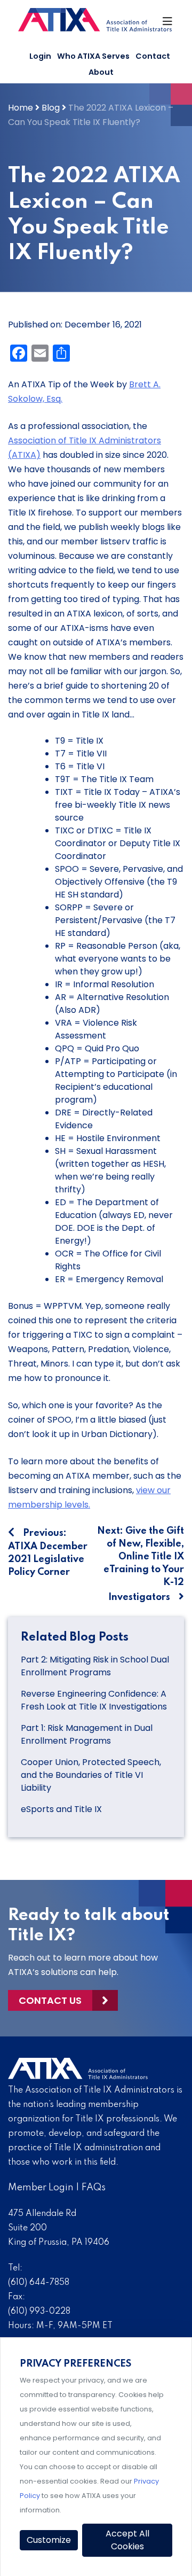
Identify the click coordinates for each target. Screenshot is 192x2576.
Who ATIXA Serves (93, 56)
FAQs (94, 2188)
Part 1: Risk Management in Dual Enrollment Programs (87, 1734)
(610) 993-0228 (39, 2312)
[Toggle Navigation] (168, 24)
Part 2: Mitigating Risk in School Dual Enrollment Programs (95, 1666)
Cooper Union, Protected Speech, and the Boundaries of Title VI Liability (91, 1775)
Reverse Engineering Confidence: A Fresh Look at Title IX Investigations (94, 1700)
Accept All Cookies (127, 2540)
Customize (49, 2540)
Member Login (41, 2188)
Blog (51, 108)
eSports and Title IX (62, 1809)
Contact (153, 56)
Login (40, 56)
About (101, 72)
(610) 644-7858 (39, 2283)
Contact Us (50, 2000)
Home (21, 108)
